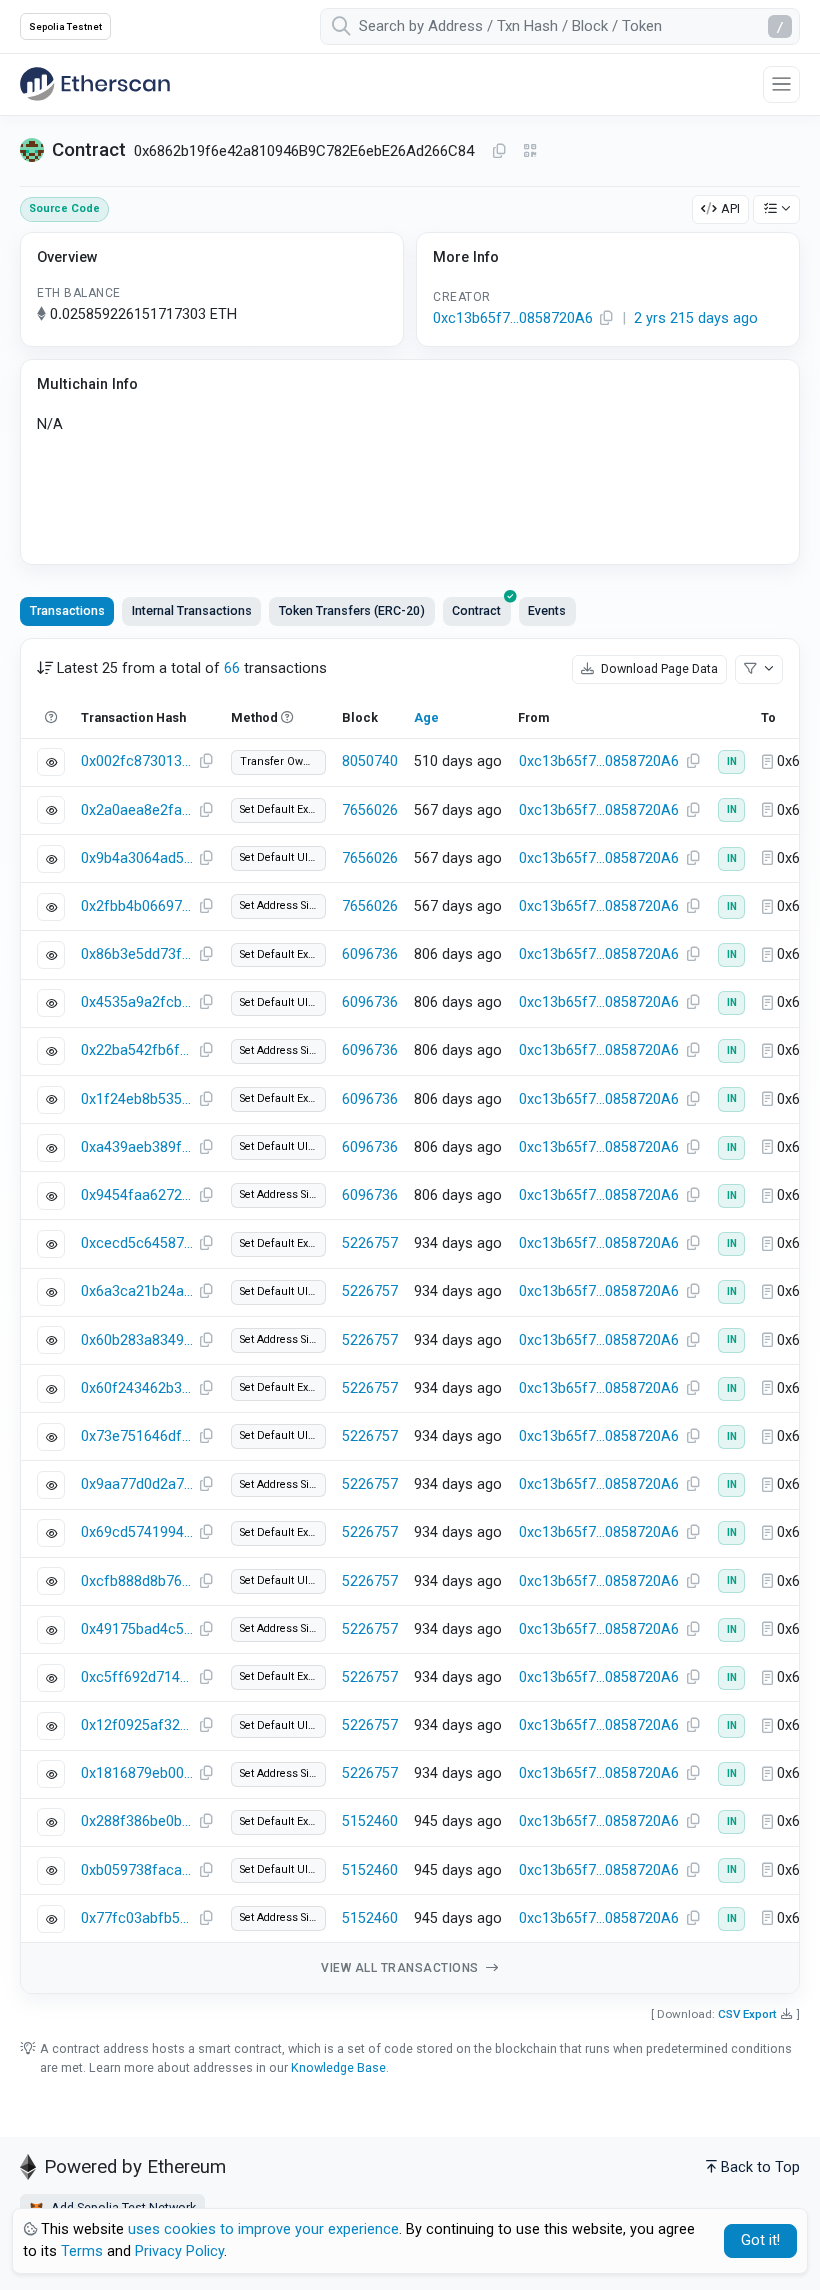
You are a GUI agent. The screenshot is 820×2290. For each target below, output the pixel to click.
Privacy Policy (179, 2251)
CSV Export (747, 2014)
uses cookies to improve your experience (263, 2229)
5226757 (370, 1243)
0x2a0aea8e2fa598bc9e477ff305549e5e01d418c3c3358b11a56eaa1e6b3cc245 (137, 810)
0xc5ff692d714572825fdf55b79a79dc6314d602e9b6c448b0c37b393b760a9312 (137, 1677)
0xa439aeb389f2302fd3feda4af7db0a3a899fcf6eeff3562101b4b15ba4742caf (137, 1147)
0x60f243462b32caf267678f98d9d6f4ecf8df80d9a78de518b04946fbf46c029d (137, 1388)
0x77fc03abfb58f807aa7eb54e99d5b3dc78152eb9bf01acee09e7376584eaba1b (137, 1918)
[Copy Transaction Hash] (206, 762)
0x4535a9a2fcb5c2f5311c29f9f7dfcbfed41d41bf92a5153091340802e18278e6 (137, 1002)
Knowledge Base (338, 2067)
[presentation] (477, 611)
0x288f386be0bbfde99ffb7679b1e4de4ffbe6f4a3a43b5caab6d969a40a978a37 (137, 1821)
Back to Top (760, 2167)
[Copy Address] (499, 152)
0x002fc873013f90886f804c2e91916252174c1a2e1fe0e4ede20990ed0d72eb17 (137, 761)
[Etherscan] (95, 84)
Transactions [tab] (67, 610)
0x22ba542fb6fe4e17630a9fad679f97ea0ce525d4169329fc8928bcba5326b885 (137, 1050)
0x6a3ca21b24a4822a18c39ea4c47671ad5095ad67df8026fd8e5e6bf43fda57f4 (137, 1291)
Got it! (760, 2240)
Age (426, 717)
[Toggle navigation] (781, 84)
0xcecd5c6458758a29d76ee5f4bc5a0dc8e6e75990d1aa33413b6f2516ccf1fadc (137, 1243)
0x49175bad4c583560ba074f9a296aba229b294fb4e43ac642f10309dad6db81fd (137, 1629)
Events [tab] (547, 610)
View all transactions (401, 1968)
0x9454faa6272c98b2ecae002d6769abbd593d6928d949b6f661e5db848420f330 (137, 1195)
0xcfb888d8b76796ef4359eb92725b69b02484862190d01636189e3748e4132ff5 (137, 1581)
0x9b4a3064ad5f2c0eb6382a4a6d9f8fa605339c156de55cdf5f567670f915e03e (137, 858)
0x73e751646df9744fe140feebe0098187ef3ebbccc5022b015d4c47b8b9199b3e (137, 1436)
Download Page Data (658, 668)
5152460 (370, 1821)
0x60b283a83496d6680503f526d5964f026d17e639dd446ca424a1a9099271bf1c (137, 1340)
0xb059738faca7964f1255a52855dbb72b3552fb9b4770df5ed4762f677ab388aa (137, 1870)
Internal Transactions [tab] (192, 610)
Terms (82, 2251)
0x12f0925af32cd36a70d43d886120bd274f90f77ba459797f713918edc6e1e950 (137, 1725)
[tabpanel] (410, 1316)
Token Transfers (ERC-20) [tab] (352, 610)
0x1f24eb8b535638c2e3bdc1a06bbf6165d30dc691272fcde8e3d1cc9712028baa (137, 1099)
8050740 (370, 761)
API (730, 208)
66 (232, 668)
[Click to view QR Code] (530, 151)
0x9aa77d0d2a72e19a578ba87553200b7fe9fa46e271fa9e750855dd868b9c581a (137, 1484)
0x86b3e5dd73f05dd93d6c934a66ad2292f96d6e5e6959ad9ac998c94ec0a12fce (137, 954)
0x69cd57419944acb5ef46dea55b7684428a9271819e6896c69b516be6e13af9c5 (137, 1532)
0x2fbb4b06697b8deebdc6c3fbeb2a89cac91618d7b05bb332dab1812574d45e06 (137, 906)
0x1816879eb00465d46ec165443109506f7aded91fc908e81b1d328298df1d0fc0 (137, 1773)
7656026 (370, 810)
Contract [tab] (476, 610)
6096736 (370, 954)
